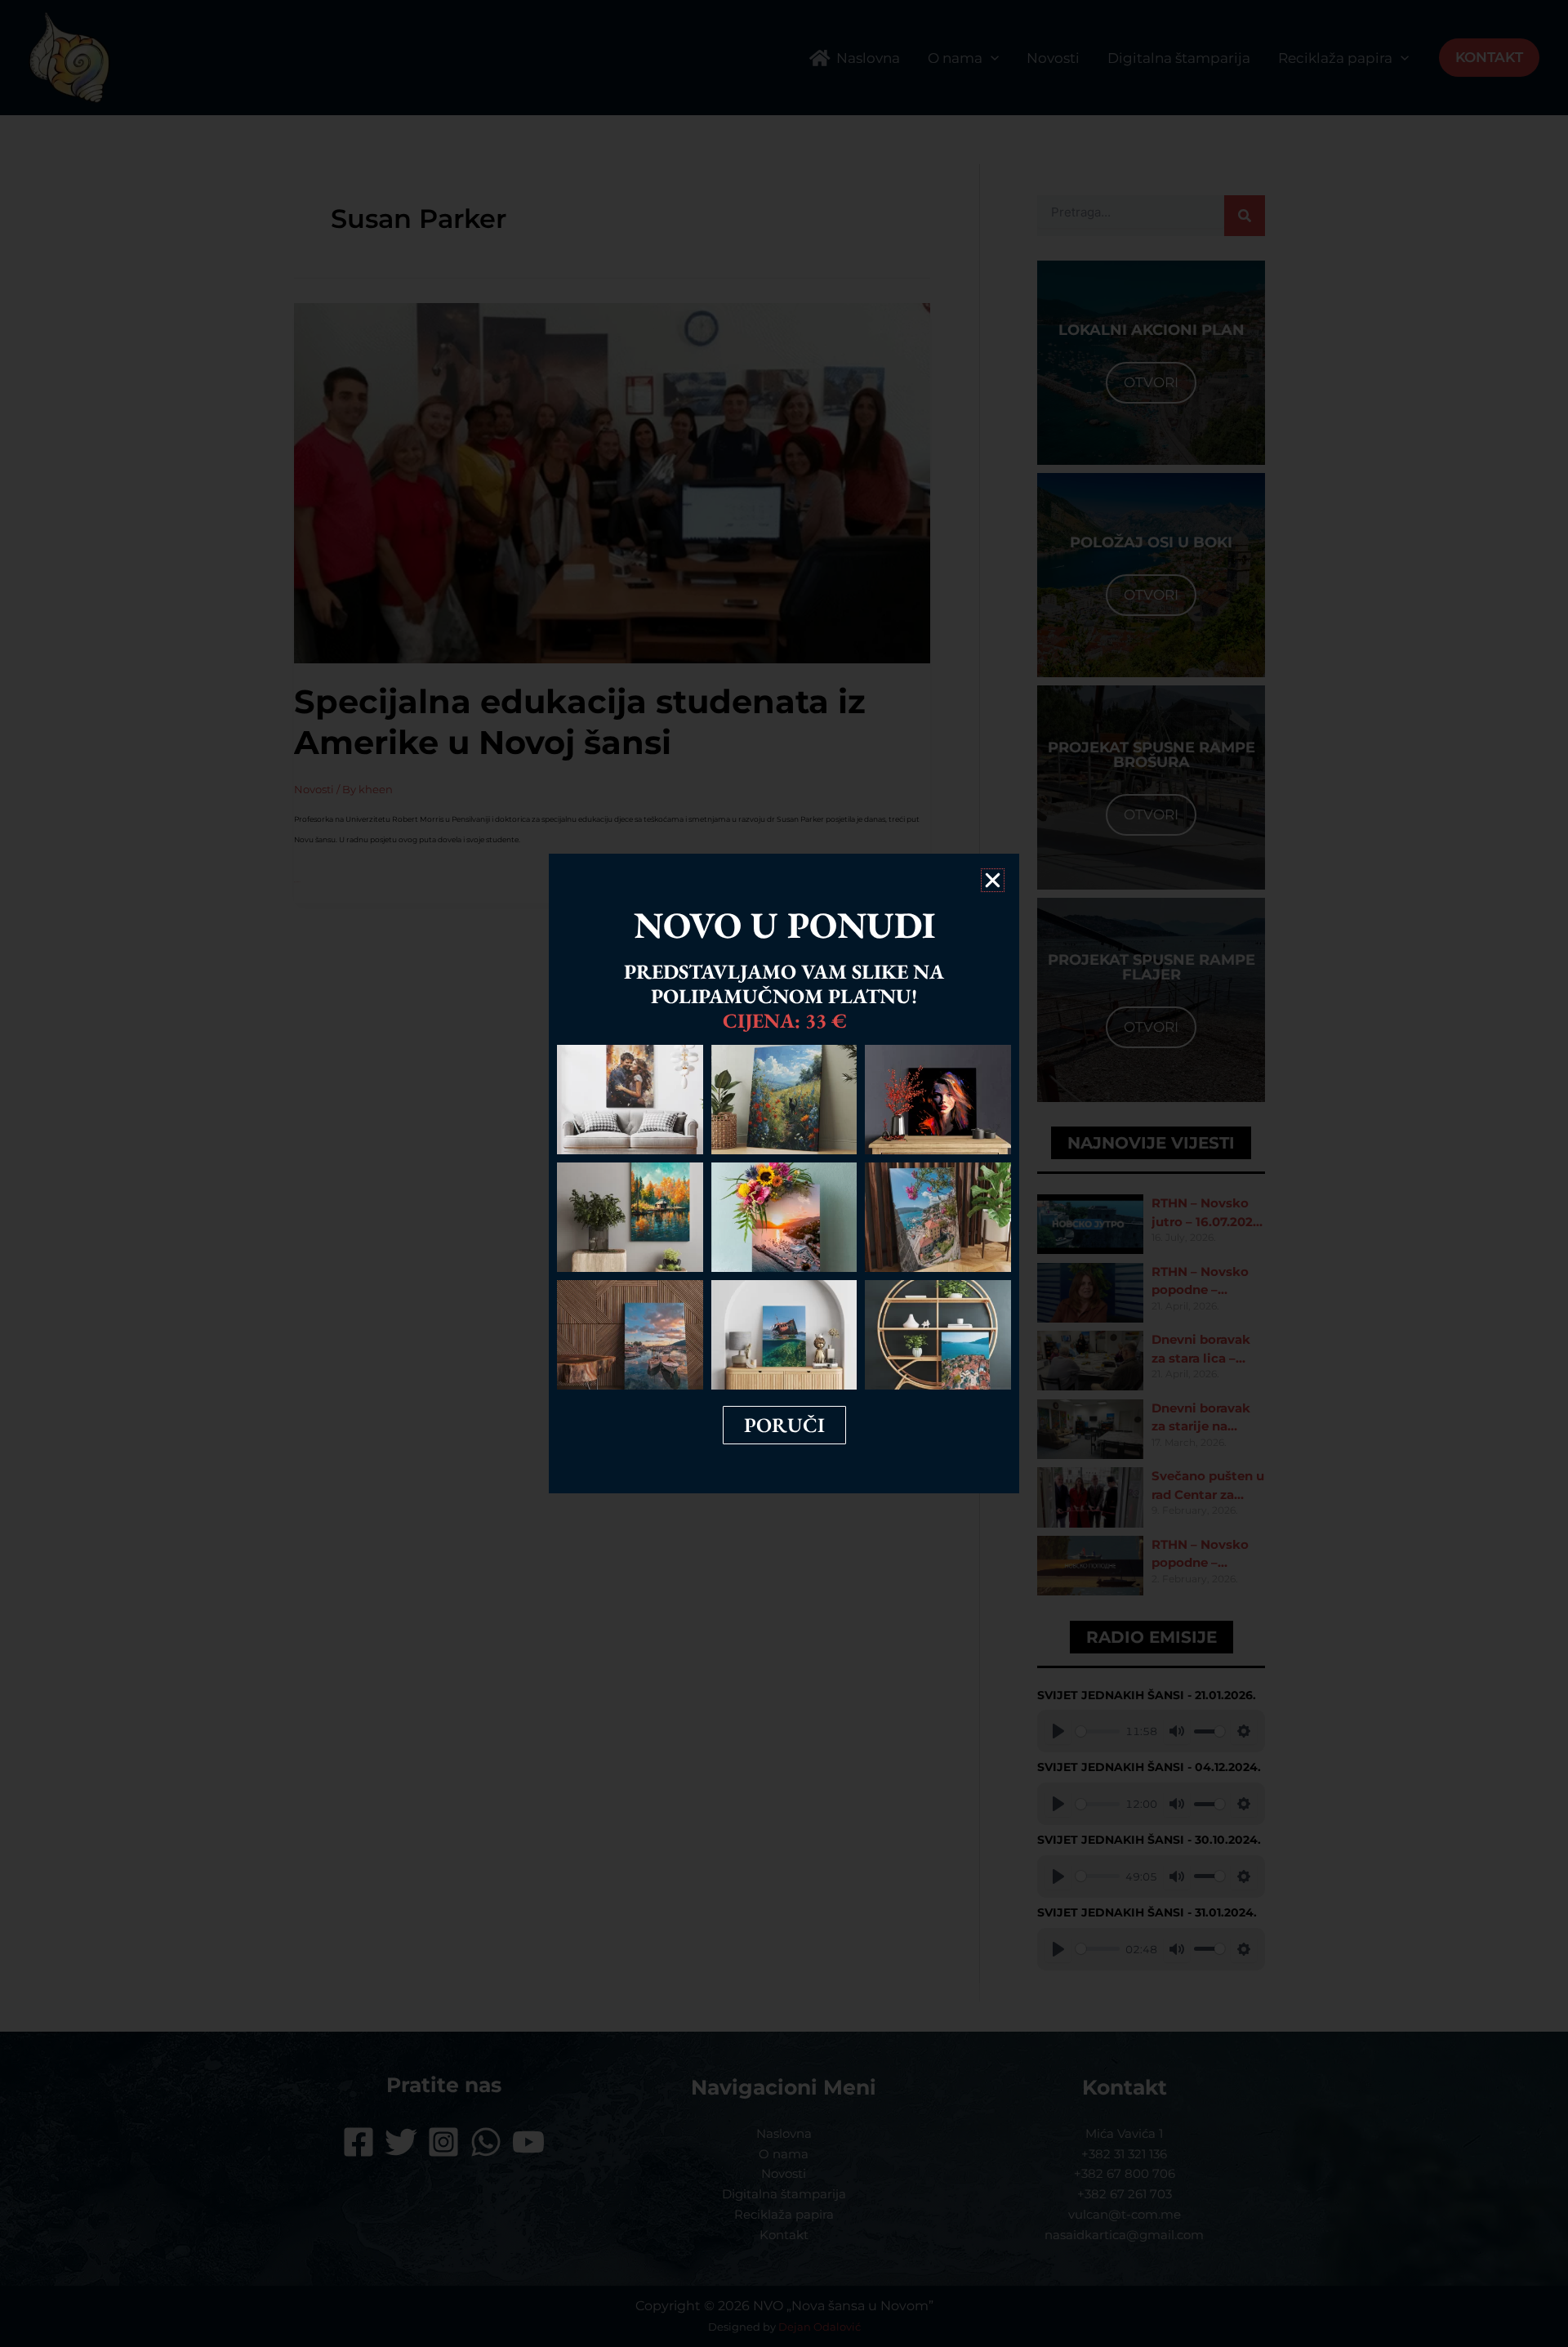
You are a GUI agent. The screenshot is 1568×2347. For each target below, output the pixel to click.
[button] (993, 880)
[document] (784, 1173)
